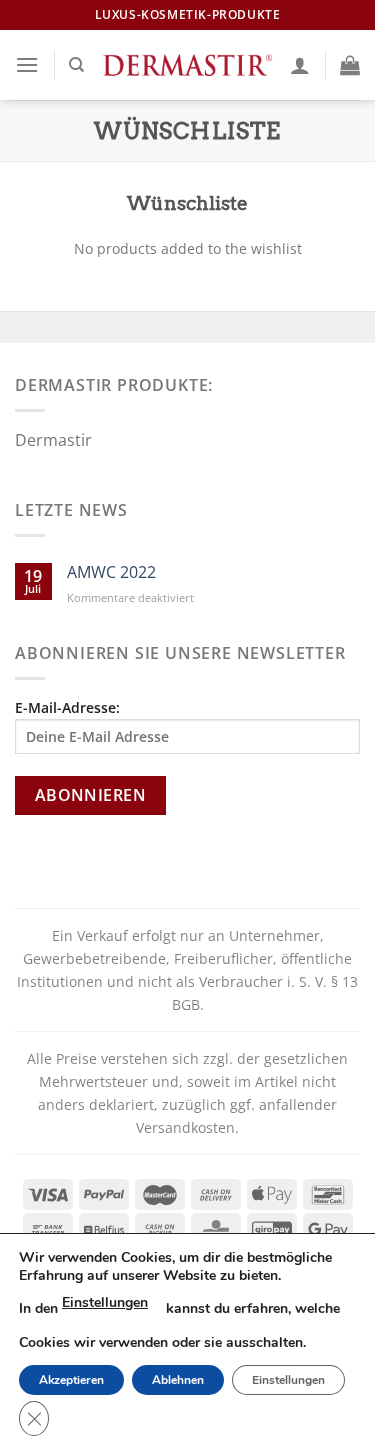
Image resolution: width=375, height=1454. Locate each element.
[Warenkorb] (350, 65)
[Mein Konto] (300, 65)
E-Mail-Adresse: (67, 707)
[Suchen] (76, 65)
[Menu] (27, 64)
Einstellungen (105, 1302)
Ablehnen (178, 1380)
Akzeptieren (71, 1380)
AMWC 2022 (111, 572)
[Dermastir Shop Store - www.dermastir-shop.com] (187, 64)
